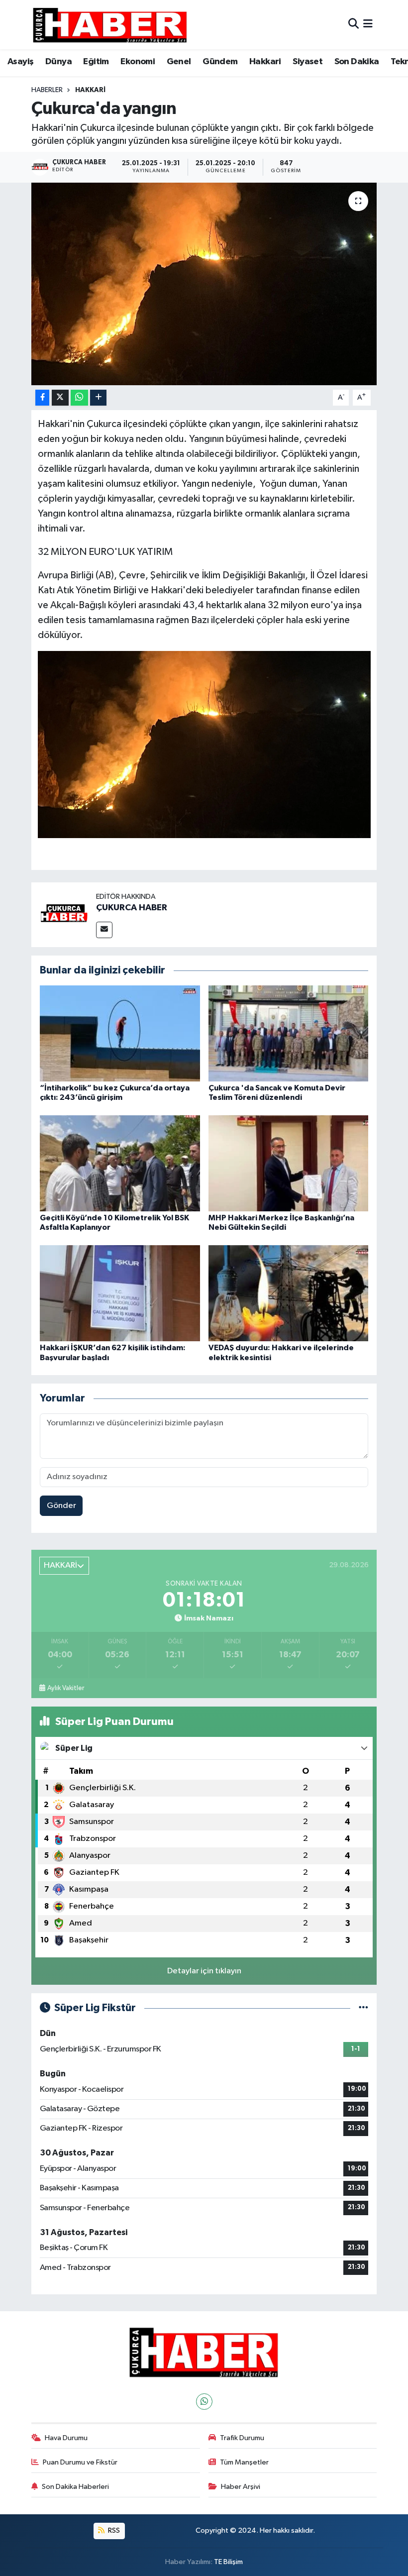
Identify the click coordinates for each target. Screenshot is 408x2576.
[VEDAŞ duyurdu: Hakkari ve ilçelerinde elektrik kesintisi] (289, 1293)
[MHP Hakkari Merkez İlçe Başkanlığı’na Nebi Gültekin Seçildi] (289, 1163)
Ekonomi (138, 62)
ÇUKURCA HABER (132, 908)
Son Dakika (357, 62)
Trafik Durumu (242, 2438)
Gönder (61, 1506)
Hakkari (265, 62)
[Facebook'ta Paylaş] (42, 398)
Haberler (47, 90)
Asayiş (20, 62)
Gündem (220, 62)
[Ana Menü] (368, 25)
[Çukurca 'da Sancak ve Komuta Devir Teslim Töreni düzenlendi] (289, 1033)
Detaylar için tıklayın (204, 1971)
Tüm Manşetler (244, 2462)
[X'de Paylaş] (60, 398)
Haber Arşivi (241, 2487)
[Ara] (354, 25)
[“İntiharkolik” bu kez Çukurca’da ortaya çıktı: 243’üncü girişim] (120, 1033)
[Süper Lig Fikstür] (363, 2008)
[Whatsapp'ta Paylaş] (79, 398)
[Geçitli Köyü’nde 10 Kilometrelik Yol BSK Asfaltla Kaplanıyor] (120, 1163)
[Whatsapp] (204, 2402)
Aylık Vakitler (66, 1688)
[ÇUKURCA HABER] (64, 914)
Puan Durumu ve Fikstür (80, 2462)
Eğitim (96, 62)
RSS (113, 2530)
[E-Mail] (104, 930)
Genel (179, 62)
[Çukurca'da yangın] (204, 284)
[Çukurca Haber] (110, 25)
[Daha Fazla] (98, 398)
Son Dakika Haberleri (75, 2487)
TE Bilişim (228, 2562)
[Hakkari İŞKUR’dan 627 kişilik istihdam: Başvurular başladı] (120, 1293)
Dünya (58, 62)
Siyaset (307, 62)
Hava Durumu (66, 2438)
